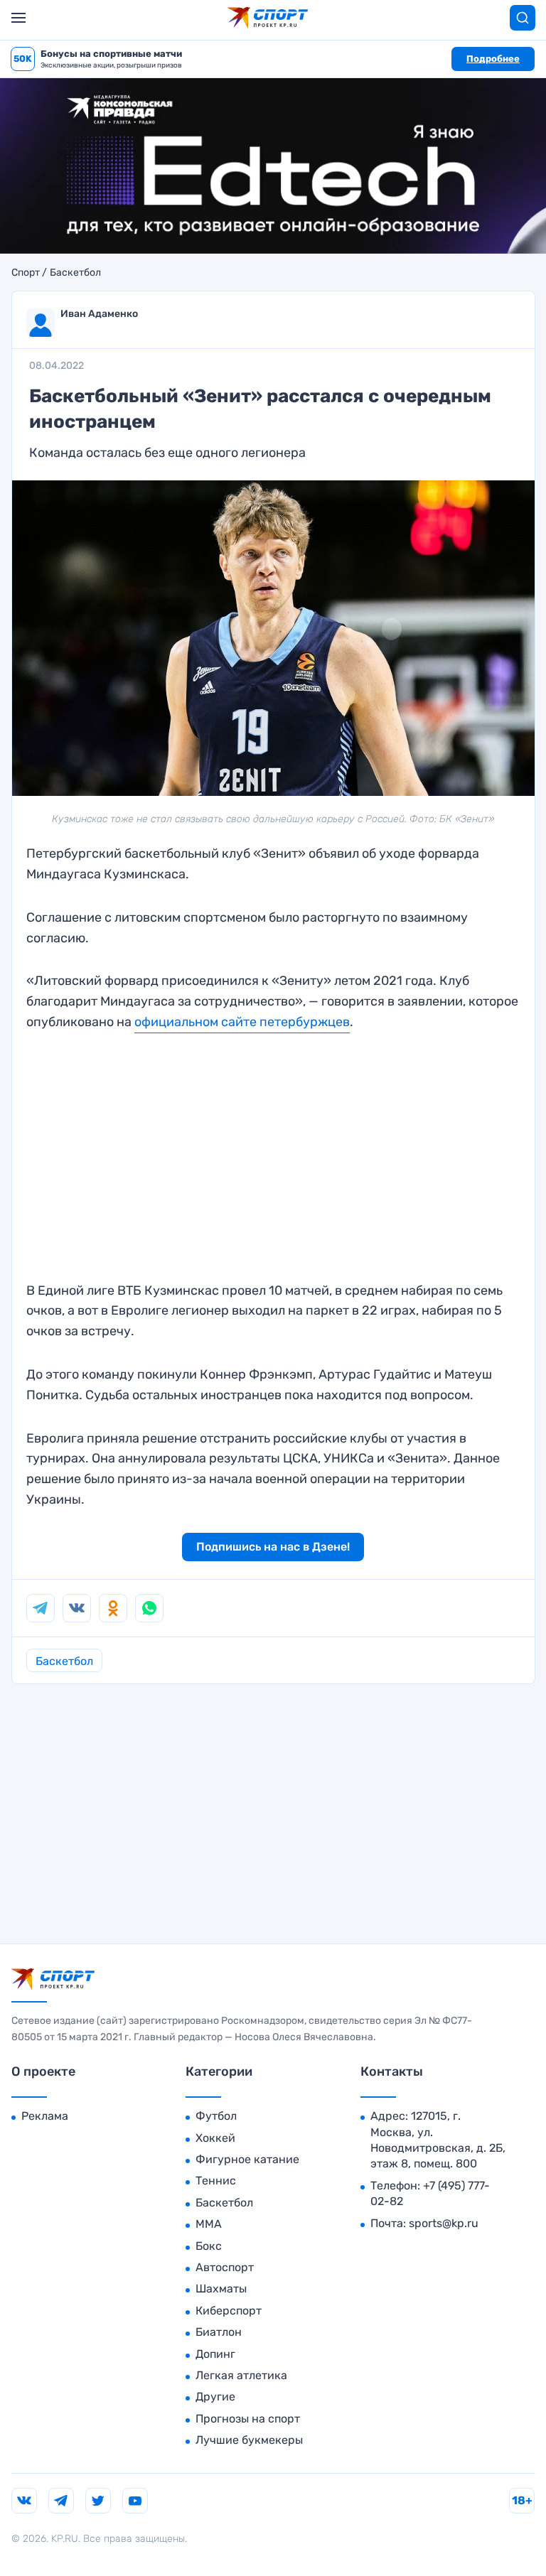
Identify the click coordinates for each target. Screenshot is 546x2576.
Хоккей (215, 2138)
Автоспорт (225, 2267)
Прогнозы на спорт (248, 2419)
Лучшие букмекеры (249, 2440)
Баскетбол (75, 273)
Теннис (216, 2181)
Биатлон (219, 2332)
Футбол (216, 2116)
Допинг (215, 2354)
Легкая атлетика (241, 2375)
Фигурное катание (247, 2159)
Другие (215, 2397)
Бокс (209, 2246)
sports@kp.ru (444, 2223)
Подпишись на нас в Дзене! (273, 1547)
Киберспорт (229, 2311)
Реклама (45, 2116)
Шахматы (221, 2289)
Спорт (26, 273)
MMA (209, 2224)
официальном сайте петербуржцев (242, 1022)
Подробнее (493, 59)
